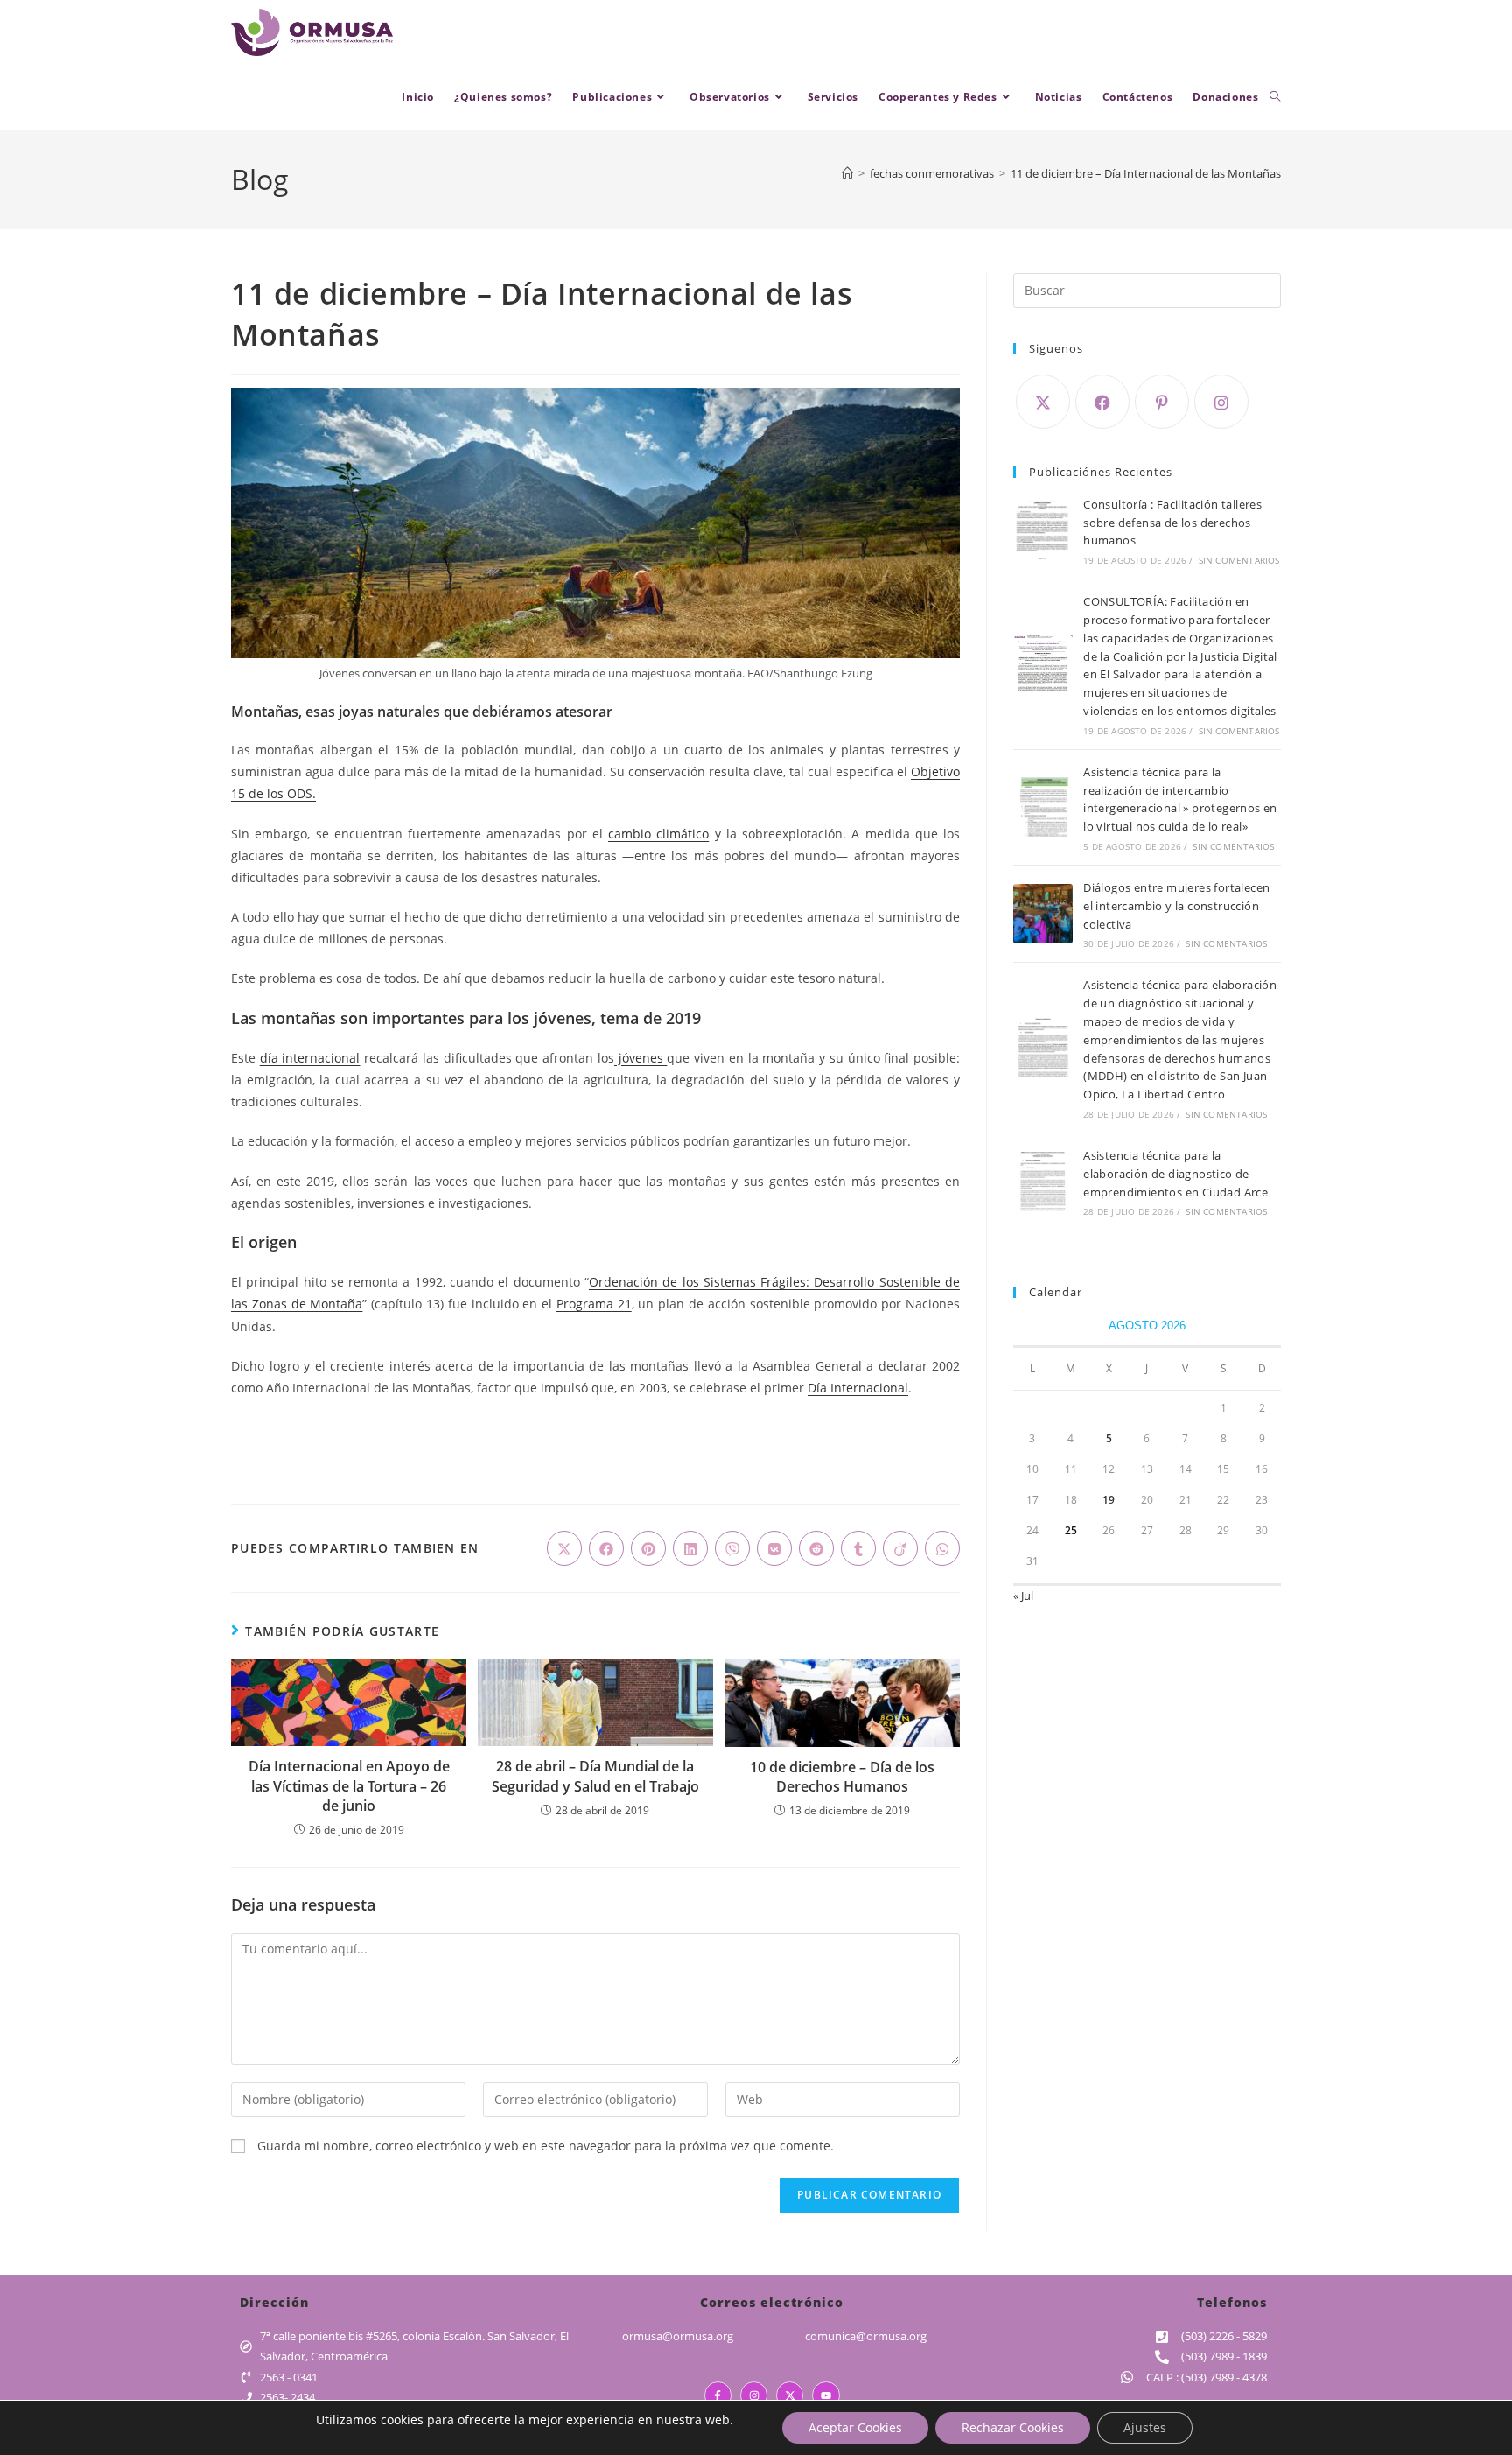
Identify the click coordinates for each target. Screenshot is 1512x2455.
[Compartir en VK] (774, 1548)
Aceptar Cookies (855, 2427)
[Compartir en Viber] (732, 1548)
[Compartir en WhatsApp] (942, 1548)
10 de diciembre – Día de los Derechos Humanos (842, 1777)
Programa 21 (594, 1304)
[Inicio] (847, 173)
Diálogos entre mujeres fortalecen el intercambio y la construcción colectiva (1176, 906)
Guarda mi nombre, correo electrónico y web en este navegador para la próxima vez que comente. (546, 2146)
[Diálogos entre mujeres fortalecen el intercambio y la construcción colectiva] (1043, 914)
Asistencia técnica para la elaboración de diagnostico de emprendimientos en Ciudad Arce (1176, 1174)
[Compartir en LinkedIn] (690, 1548)
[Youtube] (826, 2395)
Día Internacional (858, 1388)
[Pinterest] (1162, 402)
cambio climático (658, 834)
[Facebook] (1102, 402)
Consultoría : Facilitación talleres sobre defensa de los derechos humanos (1172, 523)
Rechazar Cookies (1013, 2427)
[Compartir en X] (564, 1548)
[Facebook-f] (718, 2395)
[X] (1043, 402)
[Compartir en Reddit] (816, 1548)
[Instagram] (1221, 402)
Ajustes (1145, 2427)
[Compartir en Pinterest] (648, 1548)
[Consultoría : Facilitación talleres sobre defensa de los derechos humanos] (1043, 530)
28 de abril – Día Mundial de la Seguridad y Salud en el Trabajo (595, 1776)
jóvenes (640, 1058)
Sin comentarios (1239, 560)
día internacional (310, 1058)
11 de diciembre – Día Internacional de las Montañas (1146, 173)
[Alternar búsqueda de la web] (1275, 97)
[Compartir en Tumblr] (858, 1548)
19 (1109, 1500)
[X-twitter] (790, 2395)
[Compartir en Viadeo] (900, 1548)
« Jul (1023, 1596)
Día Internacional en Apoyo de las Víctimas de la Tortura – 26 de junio (349, 1786)
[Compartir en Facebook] (606, 1548)
